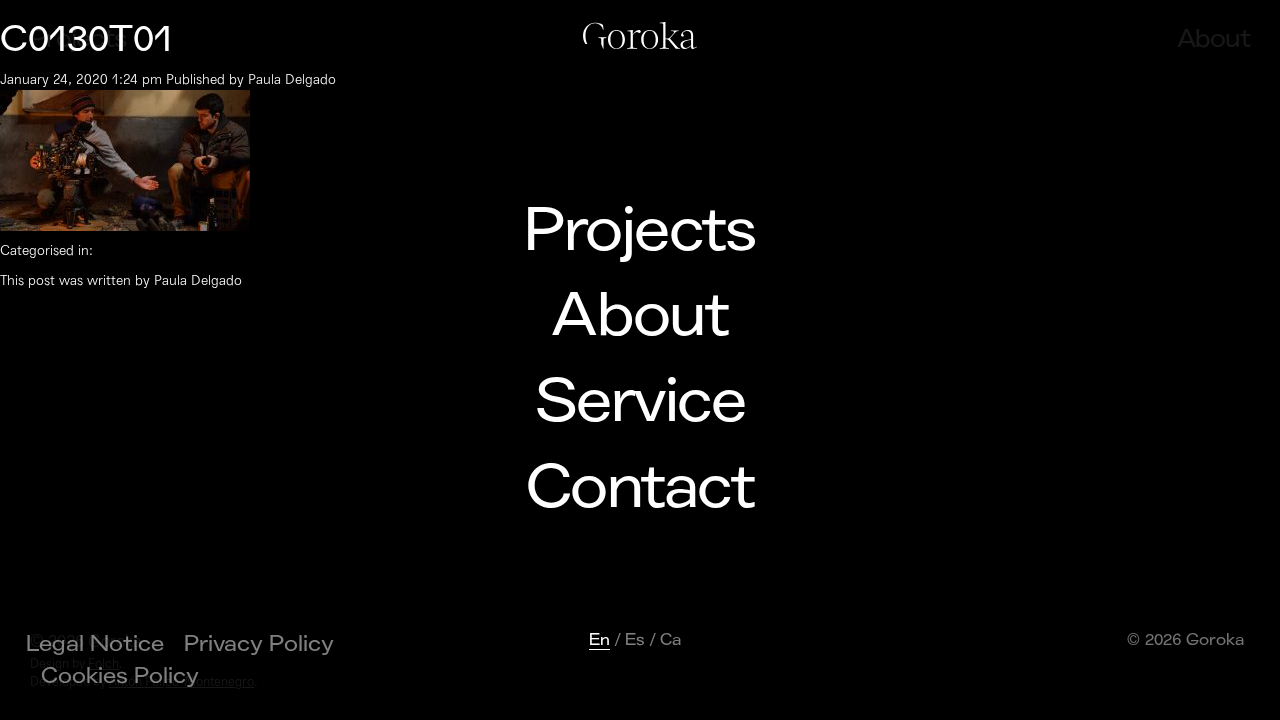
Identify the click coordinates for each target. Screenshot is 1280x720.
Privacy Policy (259, 644)
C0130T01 (86, 39)
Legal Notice (95, 644)
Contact (640, 488)
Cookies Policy (120, 676)
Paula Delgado (292, 79)
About (639, 316)
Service (640, 402)
